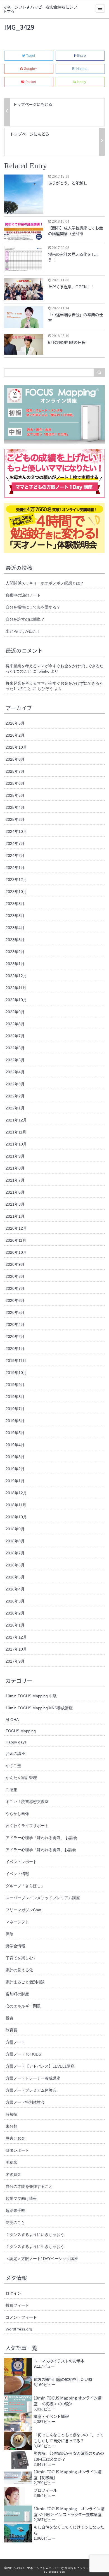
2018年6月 (15, 1565)
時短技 (11, 2114)
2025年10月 (16, 747)
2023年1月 (15, 964)
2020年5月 (15, 1312)
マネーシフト (17, 1922)
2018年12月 (16, 1493)
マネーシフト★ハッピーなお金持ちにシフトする (40, 10)
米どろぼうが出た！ (23, 631)
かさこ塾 (13, 1766)
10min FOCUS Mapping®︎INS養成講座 (39, 1708)
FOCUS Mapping (21, 1731)
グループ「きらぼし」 (25, 1886)
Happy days (16, 1742)
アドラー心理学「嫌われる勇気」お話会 (41, 1850)
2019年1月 (15, 1481)
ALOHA (12, 1720)
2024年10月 (16, 831)
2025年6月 (15, 783)
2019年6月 (15, 1421)
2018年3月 (15, 1601)
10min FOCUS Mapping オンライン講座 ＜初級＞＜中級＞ (67, 2401)
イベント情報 (17, 1874)
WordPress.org (19, 2329)
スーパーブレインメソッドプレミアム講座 (43, 1898)
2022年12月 (16, 976)
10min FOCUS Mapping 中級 (31, 1696)
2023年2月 (15, 952)
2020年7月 (15, 1288)
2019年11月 (16, 1361)
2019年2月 (15, 1469)
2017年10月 (16, 1649)
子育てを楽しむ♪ (20, 1958)
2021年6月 (15, 1192)
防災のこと (15, 2223)
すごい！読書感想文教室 (27, 1802)
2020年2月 (15, 1337)
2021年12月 (16, 1120)
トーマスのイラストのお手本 (59, 2361)
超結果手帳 (15, 2210)
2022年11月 (16, 988)
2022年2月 (15, 1096)
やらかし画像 (17, 1814)
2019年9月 (15, 1385)
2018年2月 (15, 1613)
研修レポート (17, 2150)
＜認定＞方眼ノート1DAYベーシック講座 (42, 2259)
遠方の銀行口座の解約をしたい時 (63, 2379)
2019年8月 (15, 1397)
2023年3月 (15, 940)
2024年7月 (15, 843)
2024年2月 (15, 855)
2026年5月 (15, 723)
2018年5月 (15, 1577)
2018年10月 (16, 1517)
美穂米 (11, 2162)
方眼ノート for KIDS (23, 2054)
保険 (10, 1934)
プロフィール (45, 2490)
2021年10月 (16, 1144)
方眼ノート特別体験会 (25, 2102)
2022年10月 (16, 1000)
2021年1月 (15, 1216)
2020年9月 (15, 1264)
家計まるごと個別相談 (25, 1982)
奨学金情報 (15, 1946)
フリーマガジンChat (23, 1910)
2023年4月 (15, 928)
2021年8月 (15, 1168)
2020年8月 (15, 1276)
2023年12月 (16, 880)
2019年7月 (15, 1409)
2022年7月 (15, 1036)
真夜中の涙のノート (23, 595)
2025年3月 (15, 819)
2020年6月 (15, 1300)
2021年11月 (16, 1132)
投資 (10, 2018)
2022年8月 (15, 1024)
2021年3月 (15, 1204)
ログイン (13, 2293)
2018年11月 (16, 1505)
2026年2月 (15, 735)
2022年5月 (15, 1060)
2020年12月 (16, 1228)
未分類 (11, 2126)
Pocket (31, 82)
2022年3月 (15, 1084)
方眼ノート (15, 2042)
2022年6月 (15, 1048)
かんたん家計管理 (21, 1778)
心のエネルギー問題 (23, 2006)
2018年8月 (15, 1541)
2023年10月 (16, 892)
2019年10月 (16, 1373)
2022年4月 (15, 1072)
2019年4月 (15, 1445)
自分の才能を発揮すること (29, 2186)
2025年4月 (15, 807)
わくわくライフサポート (27, 1826)
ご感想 (11, 1790)
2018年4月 (15, 1589)
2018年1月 (15, 1625)
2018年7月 (15, 1553)
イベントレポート (21, 1862)
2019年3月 (15, 1457)
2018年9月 (15, 1529)
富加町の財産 (17, 1994)
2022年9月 (15, 1012)
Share (81, 56)
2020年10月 (16, 1252)
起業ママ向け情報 (21, 2198)
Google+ (30, 69)
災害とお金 (15, 2138)
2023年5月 (15, 916)
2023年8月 (15, 904)
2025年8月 (15, 759)
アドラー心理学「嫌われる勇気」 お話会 (41, 1838)
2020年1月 (15, 1349)
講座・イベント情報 (51, 2416)
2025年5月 (15, 795)
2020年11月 (16, 1240)
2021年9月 (15, 1156)
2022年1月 (15, 1108)
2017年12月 (16, 1637)
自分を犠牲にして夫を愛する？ (33, 607)
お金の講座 (15, 1754)
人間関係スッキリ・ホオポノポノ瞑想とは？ (45, 583)
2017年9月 (15, 1661)
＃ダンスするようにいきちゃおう (35, 2235)
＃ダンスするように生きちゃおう (35, 2247)
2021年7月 (15, 1180)
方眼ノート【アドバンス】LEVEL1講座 (40, 2066)
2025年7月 (15, 771)
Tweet (30, 56)
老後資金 (13, 2174)
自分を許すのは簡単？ (25, 619)
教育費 (11, 2030)
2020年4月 (15, 1324)
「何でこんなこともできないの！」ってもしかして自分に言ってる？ (68, 2438)
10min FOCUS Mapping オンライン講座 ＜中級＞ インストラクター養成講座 (69, 2511)
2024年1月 (15, 868)
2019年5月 (15, 1433)
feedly (81, 82)
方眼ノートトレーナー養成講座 (33, 2078)
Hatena (82, 69)
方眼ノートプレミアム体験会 (31, 2090)
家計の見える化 (19, 1970)
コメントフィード (21, 2317)
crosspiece (57, 2572)
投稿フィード (17, 2305)
